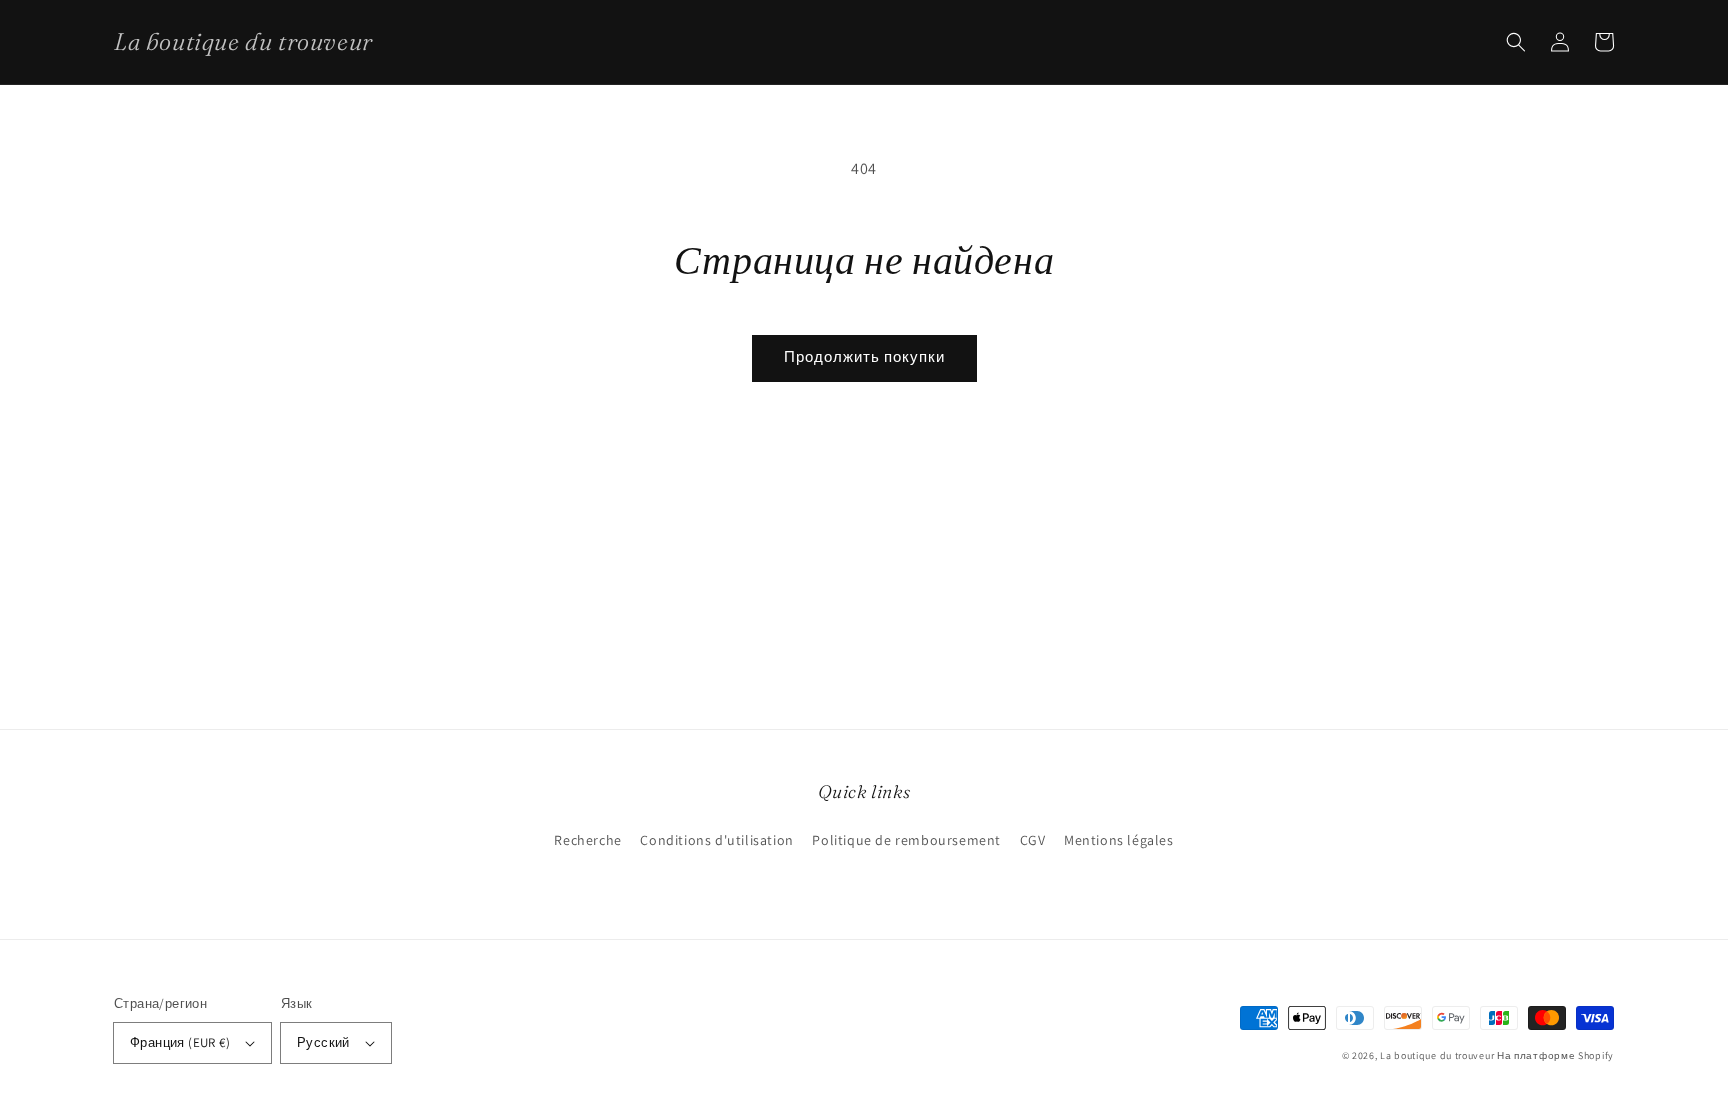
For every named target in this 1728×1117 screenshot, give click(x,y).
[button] (1516, 42)
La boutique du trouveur (1437, 1055)
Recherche (587, 840)
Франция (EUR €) (180, 1042)
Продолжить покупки (864, 356)
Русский (323, 1042)
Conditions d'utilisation (716, 840)
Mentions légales (1119, 840)
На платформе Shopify (1555, 1055)
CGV (1033, 840)
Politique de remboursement (906, 840)
